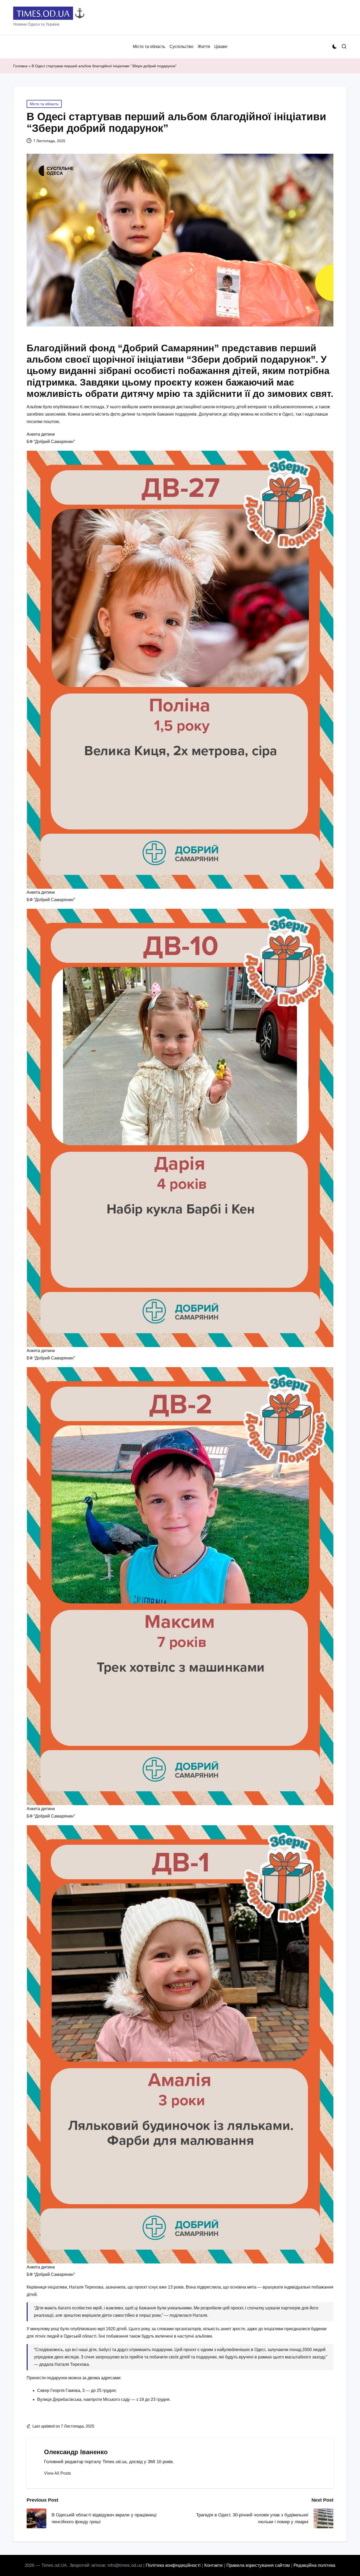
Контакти (213, 2565)
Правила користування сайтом (258, 2565)
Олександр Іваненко (76, 2452)
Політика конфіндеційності (173, 2565)
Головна (20, 66)
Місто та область (44, 104)
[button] (57, 2473)
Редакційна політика (314, 2565)
